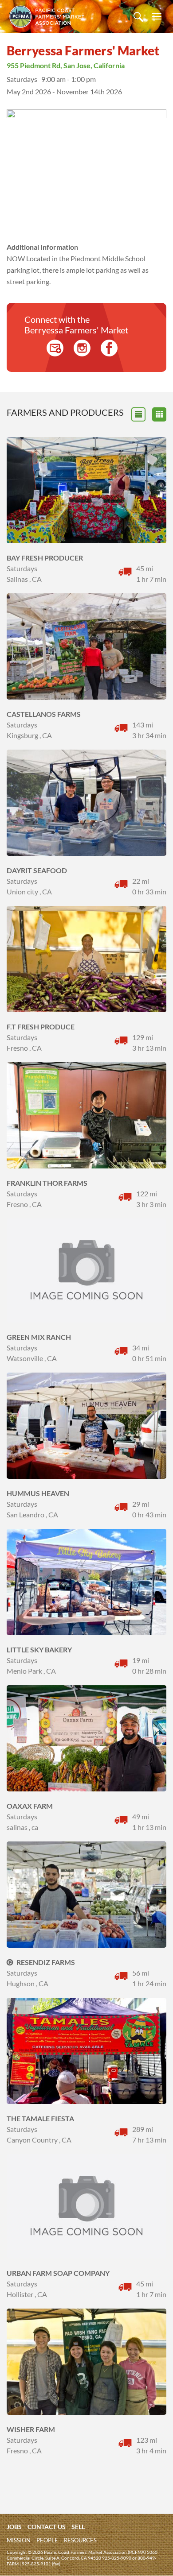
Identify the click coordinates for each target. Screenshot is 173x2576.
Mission (19, 2540)
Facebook (109, 348)
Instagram (82, 348)
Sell (78, 2527)
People (47, 2540)
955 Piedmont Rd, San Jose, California (66, 65)
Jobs (14, 2527)
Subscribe (55, 348)
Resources (80, 2540)
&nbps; (159, 414)
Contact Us (47, 2527)
